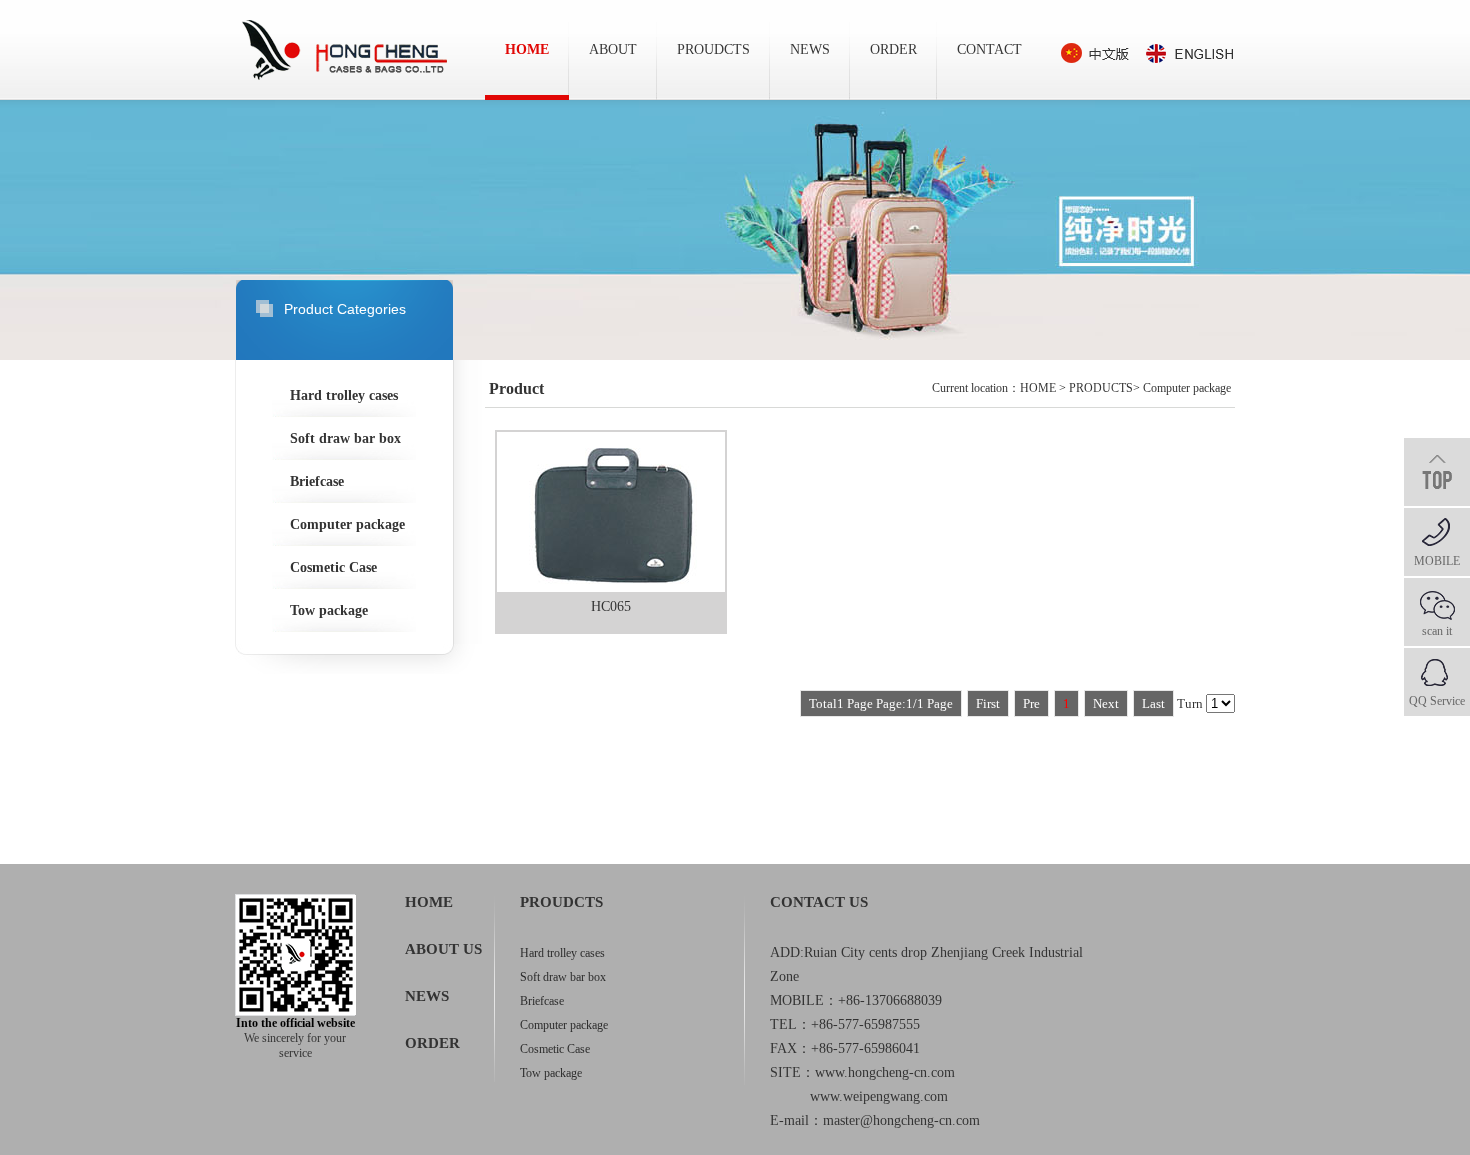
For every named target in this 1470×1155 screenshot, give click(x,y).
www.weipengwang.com (879, 1096)
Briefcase (317, 481)
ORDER (893, 49)
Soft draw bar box (345, 438)
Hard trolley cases (344, 395)
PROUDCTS (713, 49)
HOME (527, 49)
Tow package (329, 610)
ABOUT (613, 49)
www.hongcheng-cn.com (885, 1072)
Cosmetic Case (333, 567)
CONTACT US (819, 902)
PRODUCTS (1101, 388)
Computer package (347, 524)
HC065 (611, 606)
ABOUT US (443, 949)
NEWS (810, 49)
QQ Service (1437, 701)
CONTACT (989, 49)
